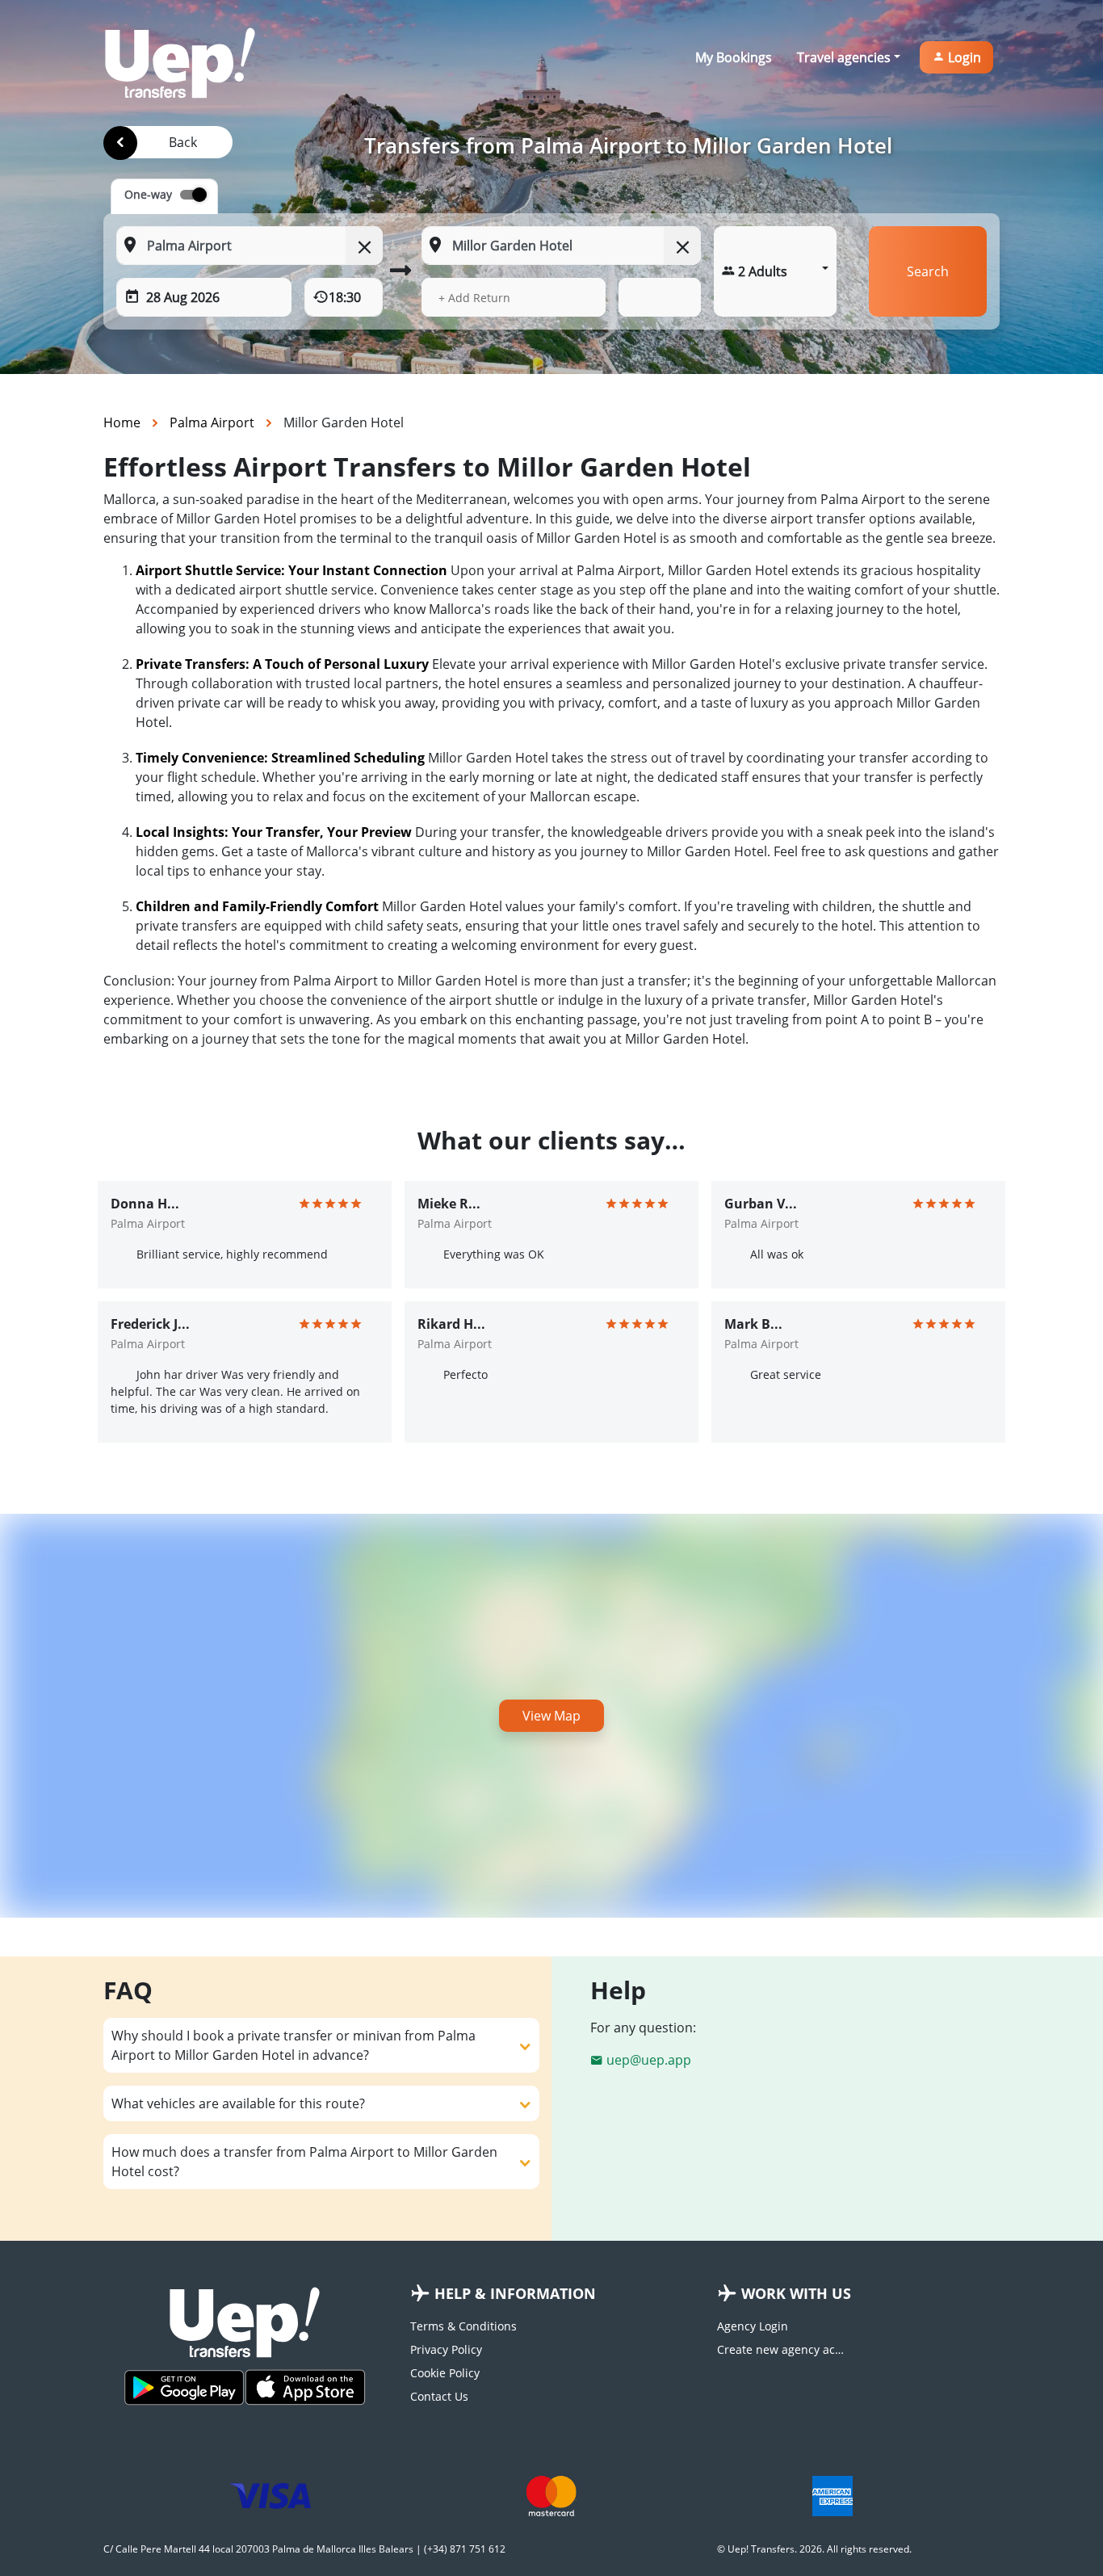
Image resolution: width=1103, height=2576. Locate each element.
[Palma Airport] (120, 143)
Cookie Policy (445, 2373)
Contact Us (439, 2396)
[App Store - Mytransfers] (305, 2387)
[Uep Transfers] (180, 63)
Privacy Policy (446, 2349)
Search (928, 271)
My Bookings (734, 57)
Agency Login (753, 2326)
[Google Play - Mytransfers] (184, 2387)
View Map (551, 1716)
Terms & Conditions (463, 2326)
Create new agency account (782, 2349)
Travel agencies (844, 57)
